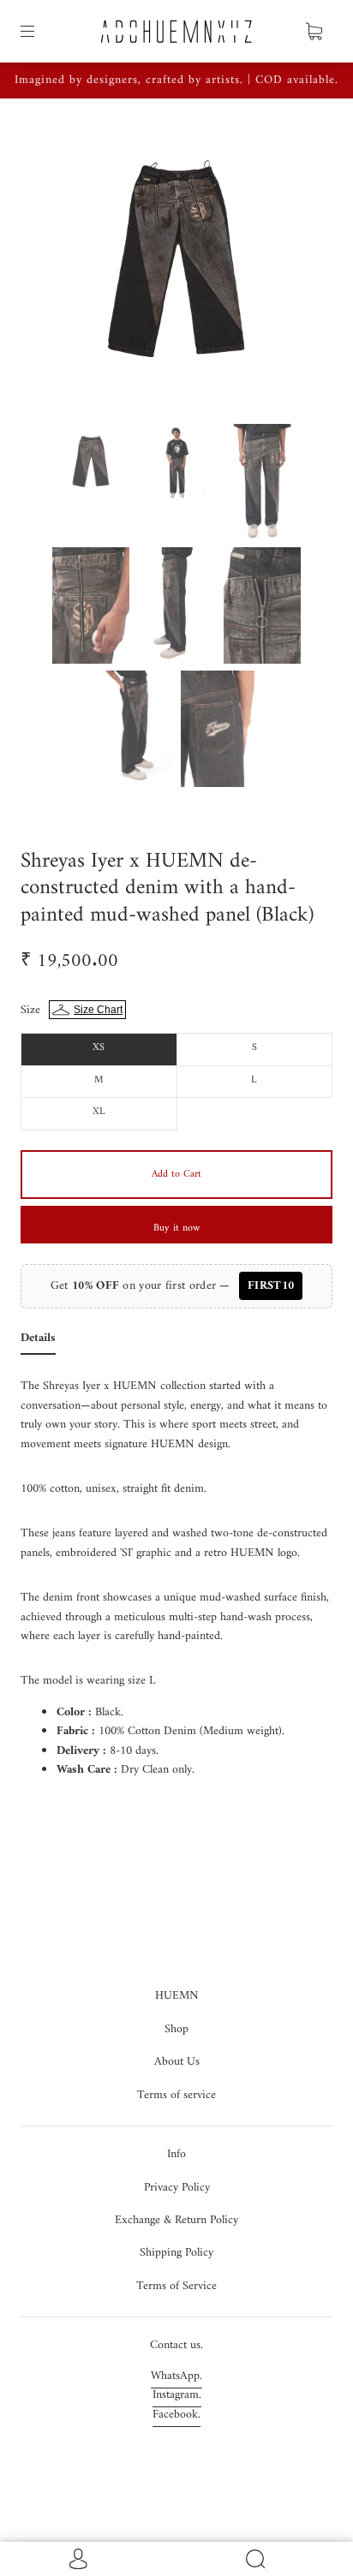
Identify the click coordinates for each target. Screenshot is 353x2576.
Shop (176, 2029)
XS (99, 1048)
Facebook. (176, 2415)
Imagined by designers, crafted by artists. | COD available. (176, 80)
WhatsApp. (176, 2376)
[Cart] (314, 32)
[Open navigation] (39, 32)
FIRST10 (271, 1286)
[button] (60, 268)
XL (99, 1112)
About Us (177, 2062)
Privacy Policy (177, 2188)
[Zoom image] (176, 268)
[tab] (38, 1342)
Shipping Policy (176, 2253)
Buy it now (176, 1228)
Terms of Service (176, 2286)
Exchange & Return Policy (176, 2220)
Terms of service (176, 2095)
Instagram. (177, 2395)
